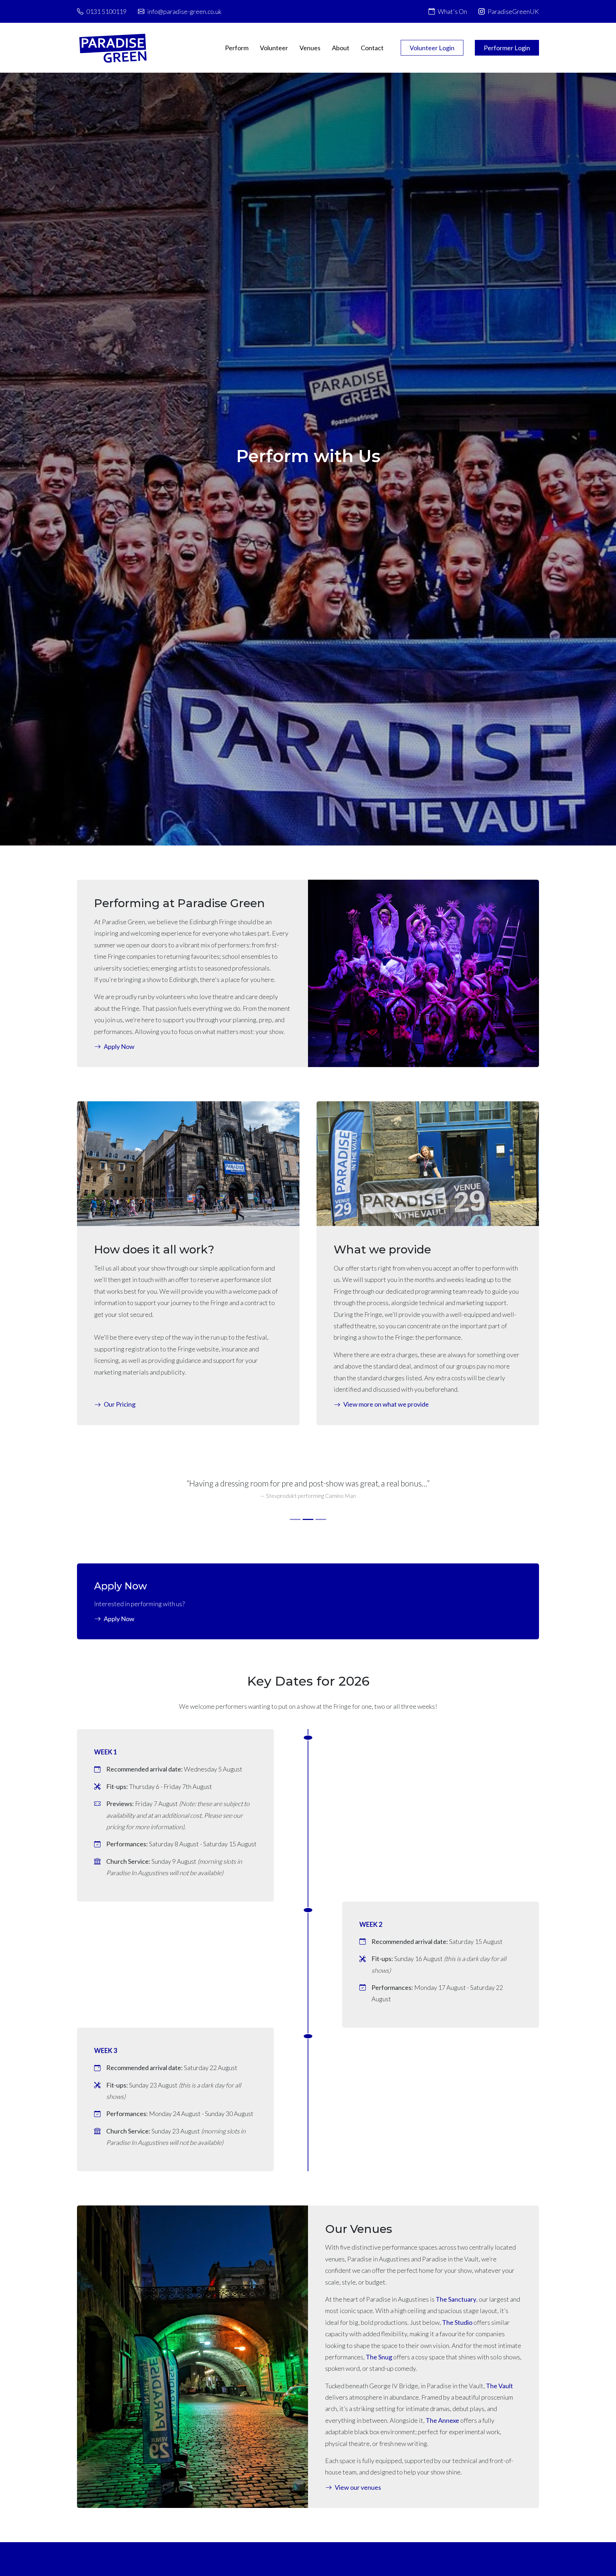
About (341, 48)
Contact (372, 48)
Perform (237, 48)
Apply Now (119, 1619)
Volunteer (274, 48)
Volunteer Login (432, 48)
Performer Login (507, 48)
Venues (310, 48)
